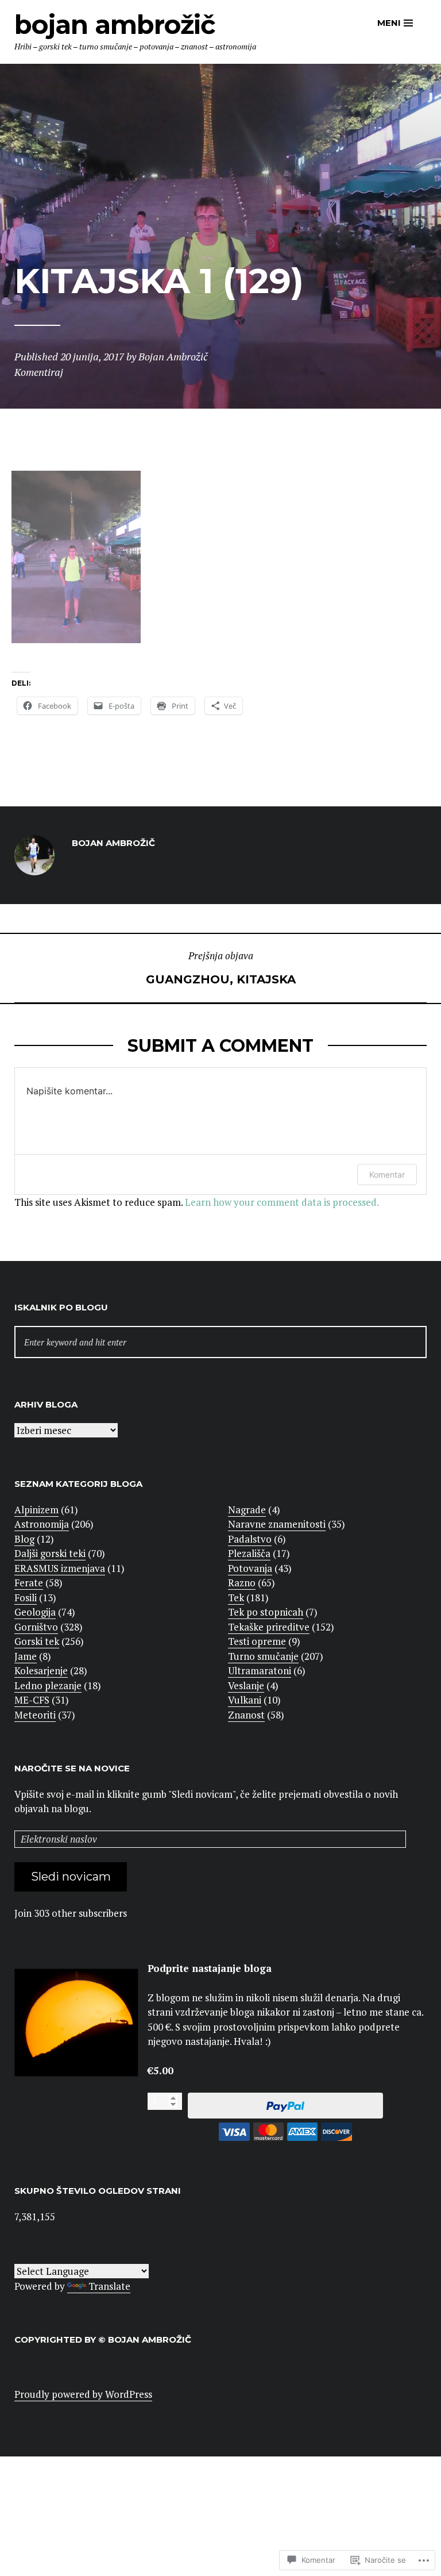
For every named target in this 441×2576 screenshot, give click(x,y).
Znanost (246, 1715)
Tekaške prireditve (269, 1627)
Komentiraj (39, 372)
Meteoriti (35, 1715)
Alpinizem (36, 1510)
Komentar (387, 1174)
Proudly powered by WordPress (83, 2394)
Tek (236, 1597)
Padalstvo (250, 1539)
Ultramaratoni (260, 1670)
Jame (26, 1656)
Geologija (35, 1612)
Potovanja (250, 1568)
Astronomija (42, 1524)
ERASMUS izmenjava (60, 1568)
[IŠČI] (220, 1342)
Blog (24, 1539)
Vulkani (245, 1700)
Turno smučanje (263, 1656)
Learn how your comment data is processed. (282, 1202)
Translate (109, 2286)
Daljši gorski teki (50, 1553)
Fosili (26, 1597)
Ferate (29, 1583)
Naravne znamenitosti (277, 1524)
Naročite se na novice (72, 1768)
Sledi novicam (71, 1877)
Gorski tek (37, 1641)
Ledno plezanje (48, 1685)
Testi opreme (257, 1641)
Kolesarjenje (41, 1670)
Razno (242, 1583)
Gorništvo (36, 1627)
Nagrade (247, 1510)
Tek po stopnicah (266, 1612)
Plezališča (249, 1553)
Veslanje (246, 1685)
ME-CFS (32, 1700)
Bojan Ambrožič (115, 24)
